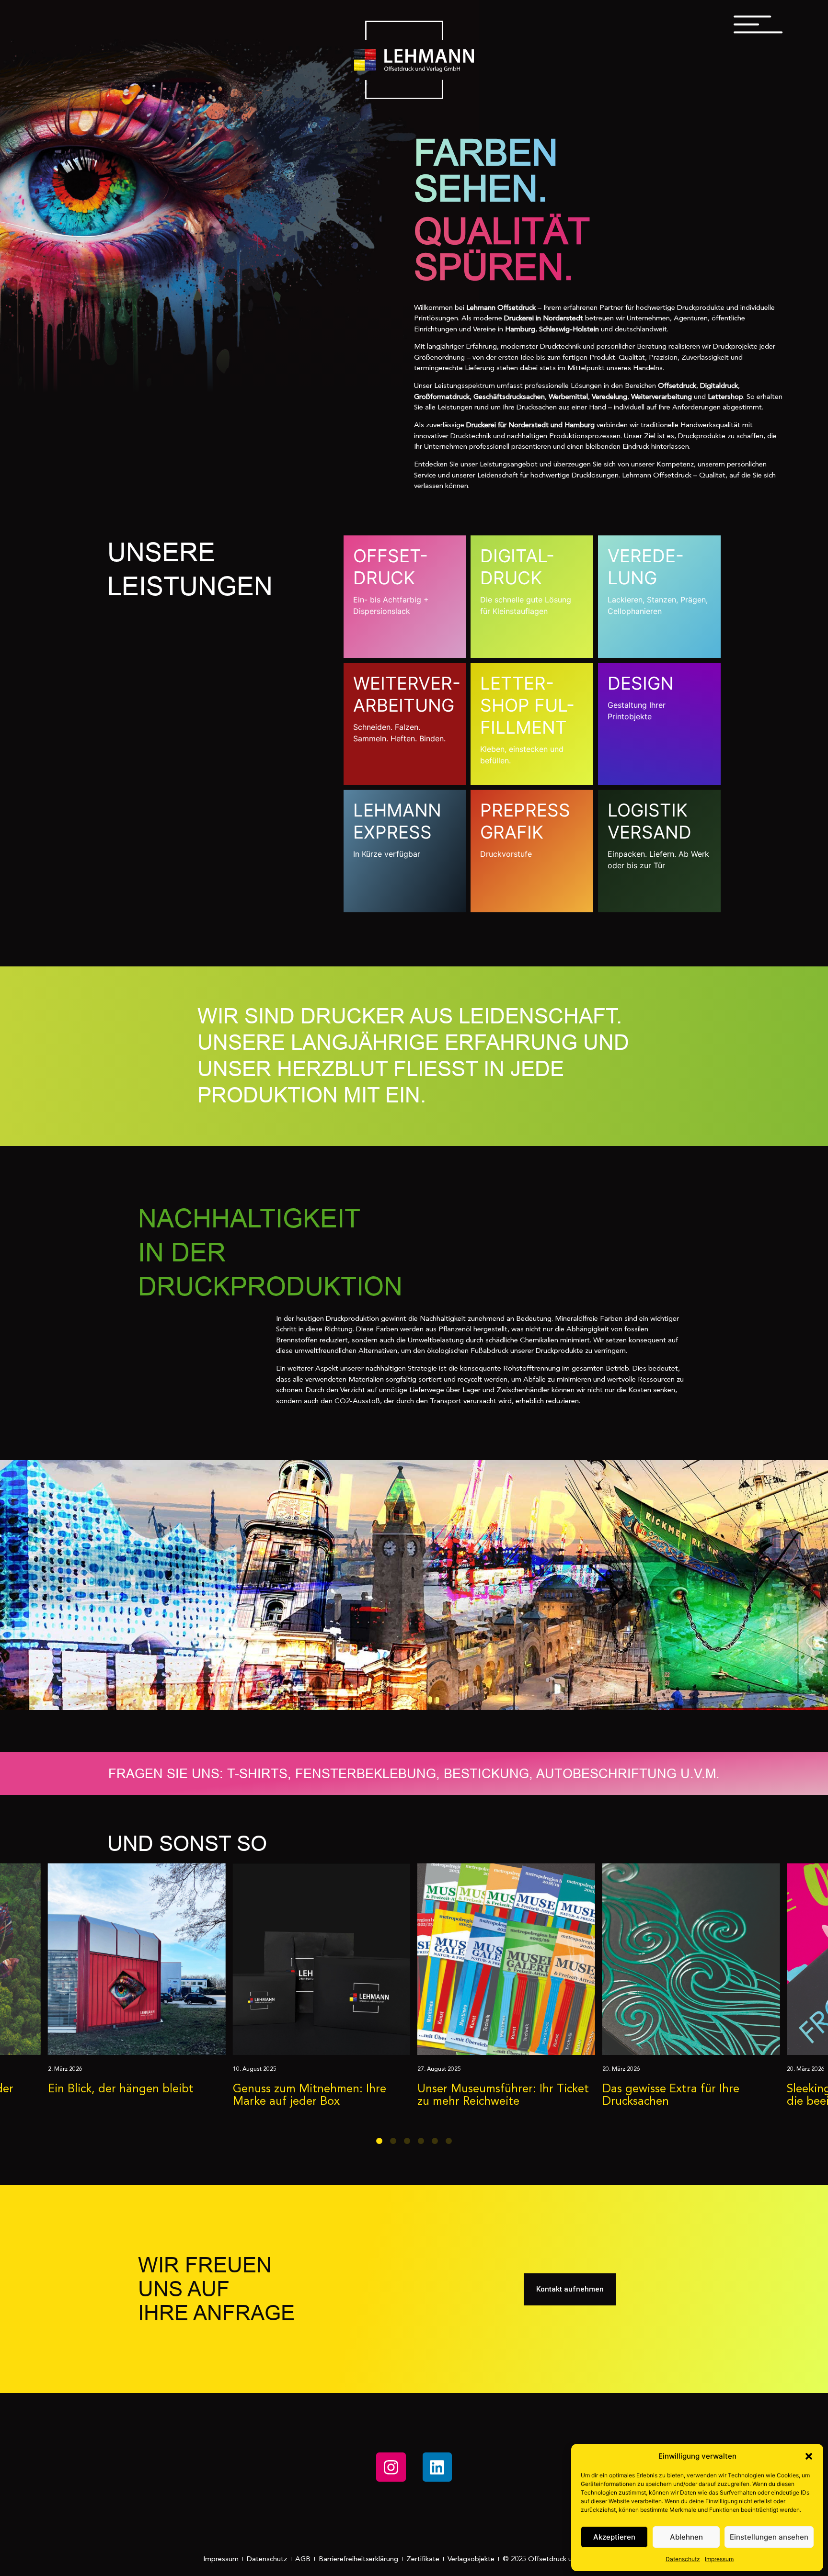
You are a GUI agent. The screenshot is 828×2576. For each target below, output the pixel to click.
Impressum (719, 2559)
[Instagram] (391, 2467)
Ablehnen (686, 2537)
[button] (809, 2456)
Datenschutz (683, 2559)
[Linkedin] (437, 2467)
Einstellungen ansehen (769, 2537)
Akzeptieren (614, 2537)
